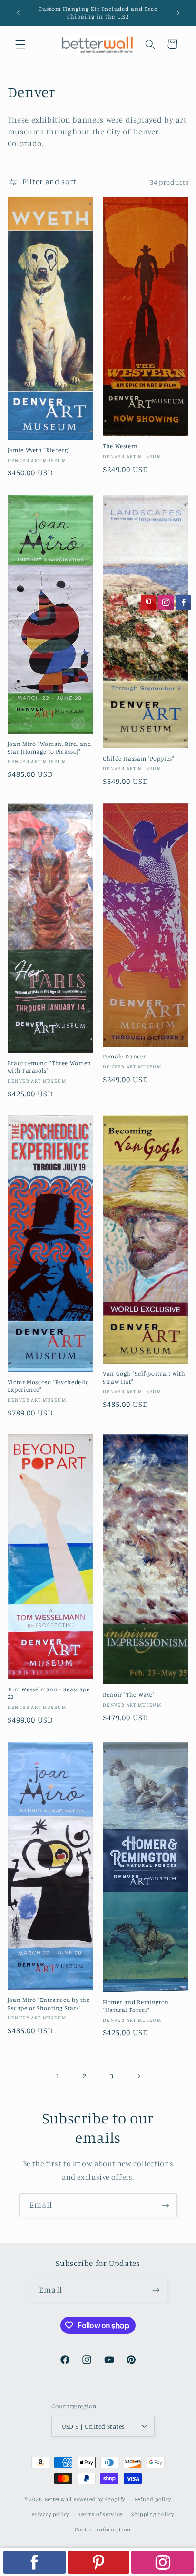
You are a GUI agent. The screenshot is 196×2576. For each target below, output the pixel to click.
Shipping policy (153, 2514)
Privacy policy (50, 2514)
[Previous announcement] (18, 13)
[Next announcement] (178, 13)
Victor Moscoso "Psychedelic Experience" (48, 1386)
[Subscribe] (166, 2205)
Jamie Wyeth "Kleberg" (39, 450)
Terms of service (100, 2514)
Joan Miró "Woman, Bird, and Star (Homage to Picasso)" (49, 748)
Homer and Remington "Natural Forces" (136, 2006)
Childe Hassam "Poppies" (139, 759)
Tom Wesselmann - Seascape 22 (49, 1693)
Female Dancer (124, 1056)
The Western (120, 446)
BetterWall (58, 2499)
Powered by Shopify (99, 2499)
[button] (20, 44)
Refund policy (153, 2499)
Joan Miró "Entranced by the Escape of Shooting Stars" (49, 2004)
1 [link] (58, 2076)
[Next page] (138, 2076)
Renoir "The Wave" (129, 1694)
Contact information (103, 2529)
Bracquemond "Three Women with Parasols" (49, 1067)
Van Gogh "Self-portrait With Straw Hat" (144, 1377)
